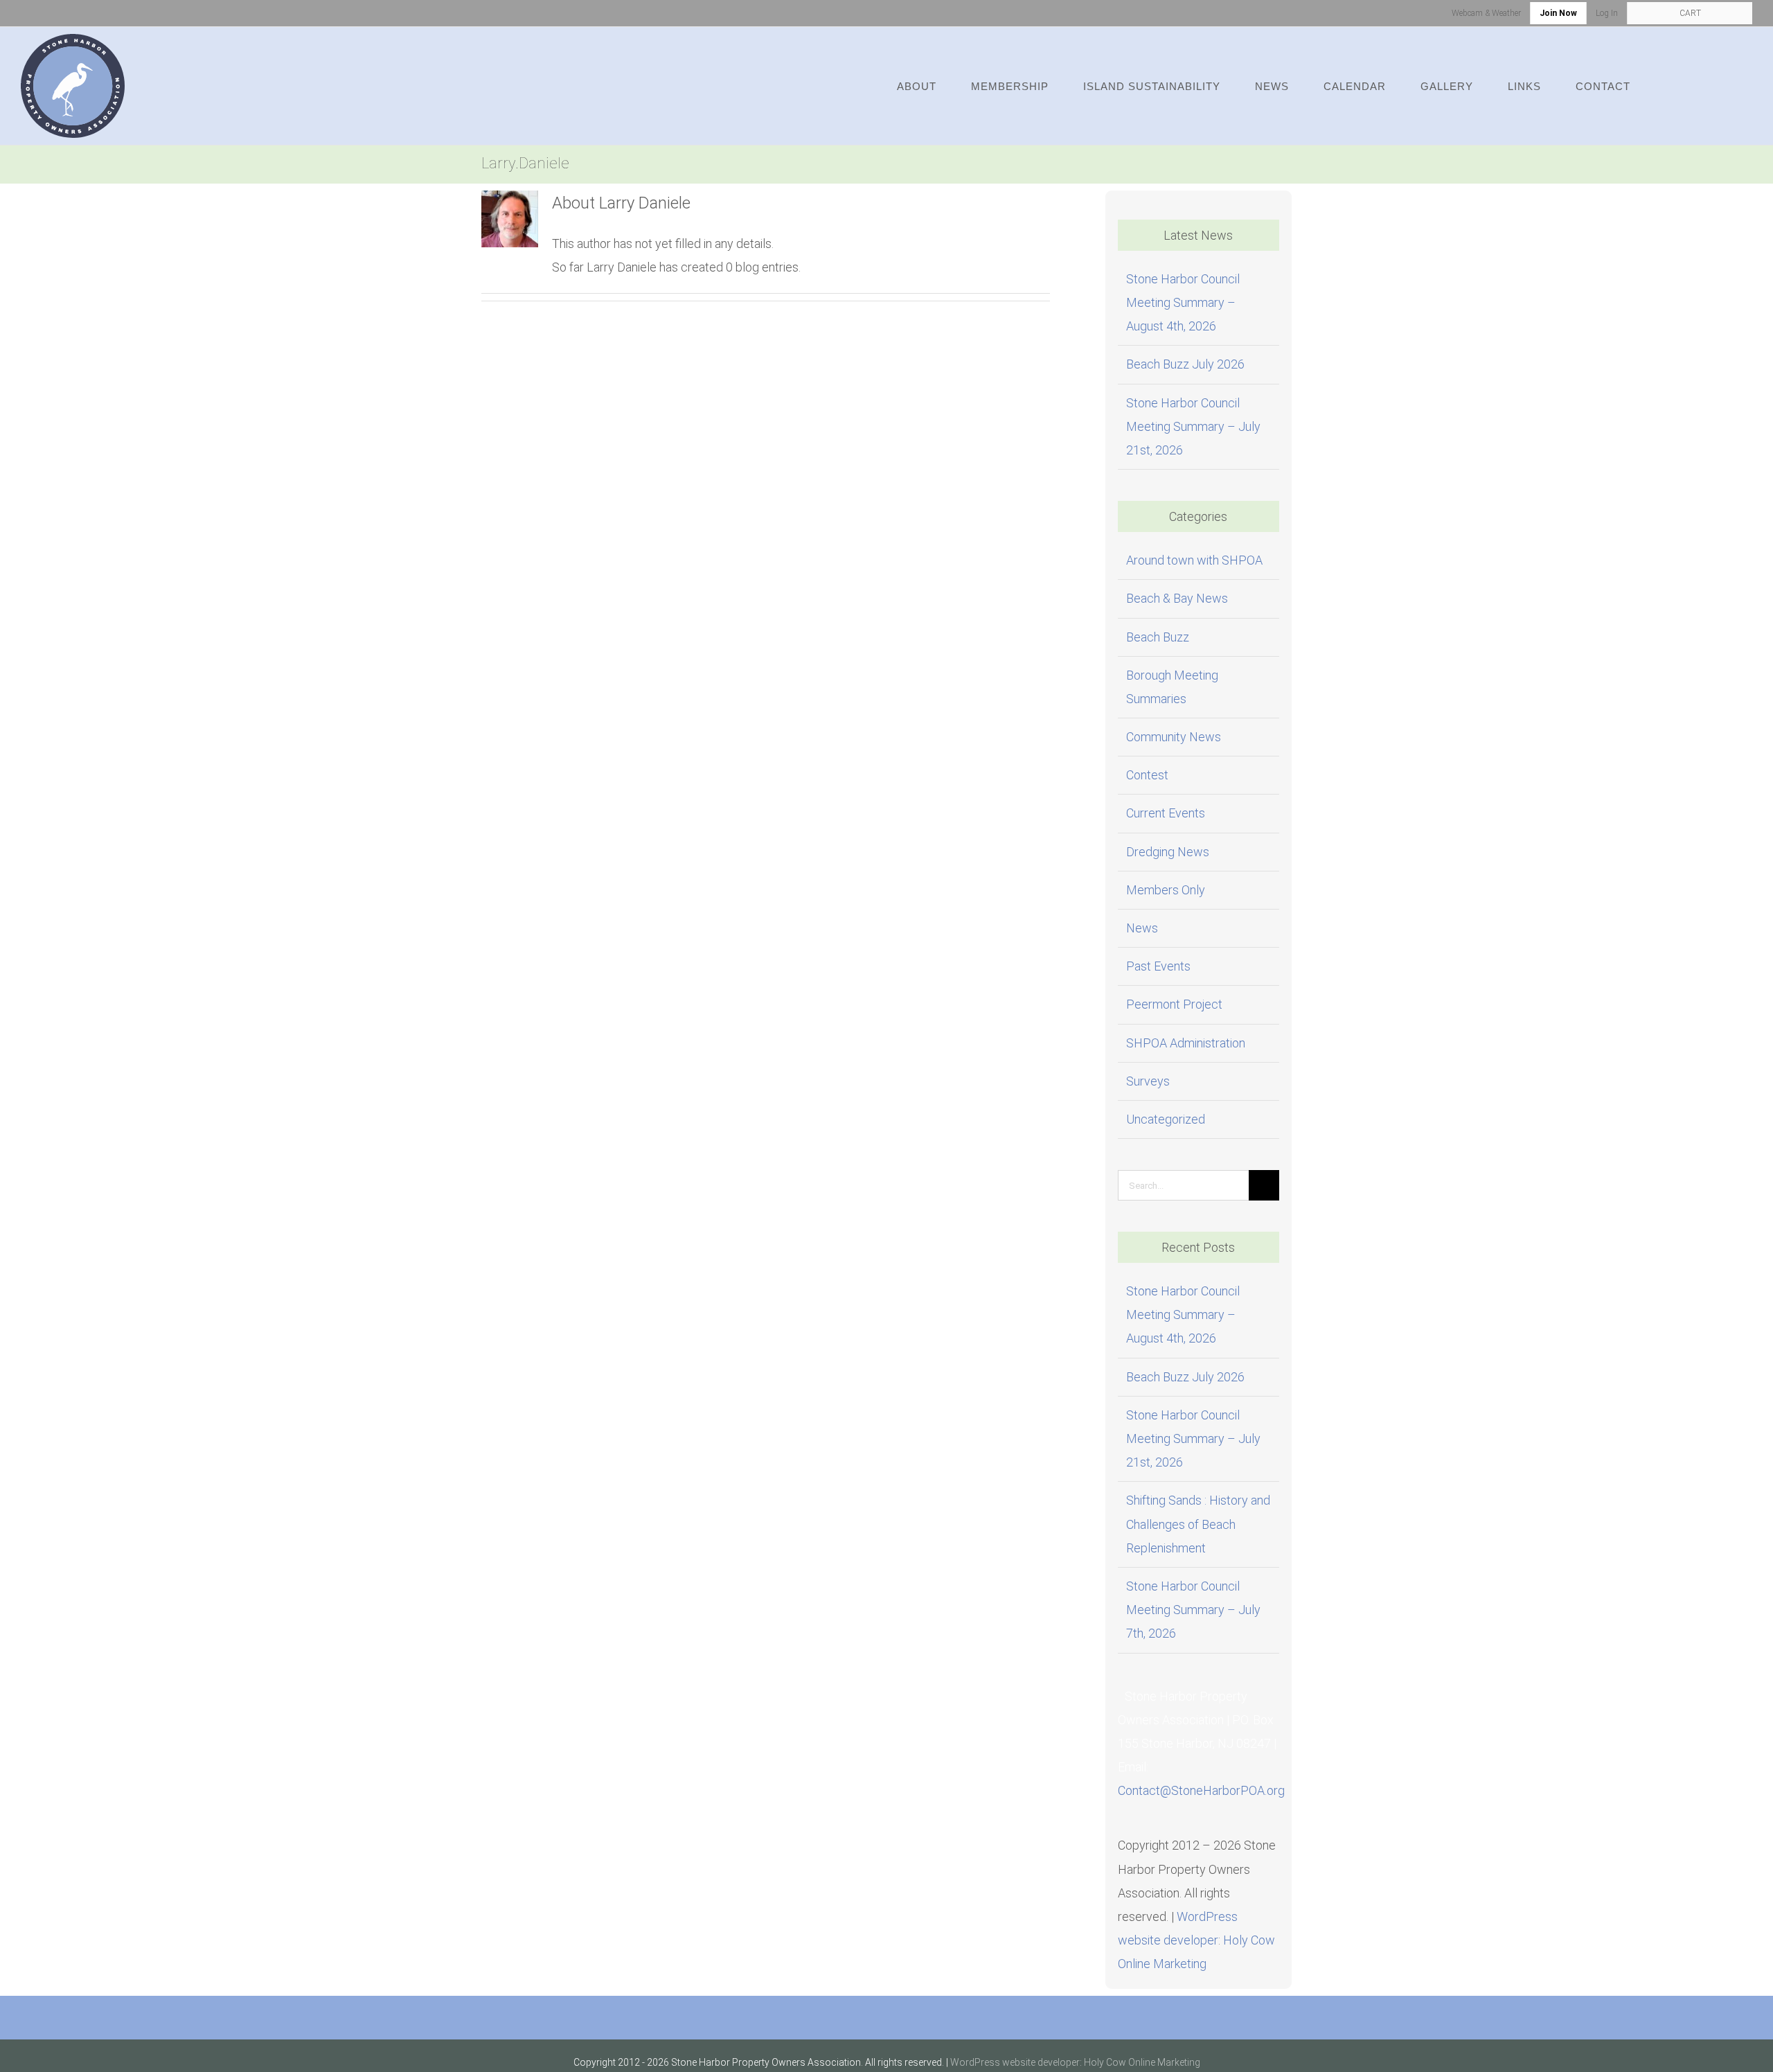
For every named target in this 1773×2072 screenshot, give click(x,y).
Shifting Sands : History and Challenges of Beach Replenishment (1198, 1524)
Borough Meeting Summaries (1172, 687)
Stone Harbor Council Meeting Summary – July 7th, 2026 (1193, 1610)
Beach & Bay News (1177, 598)
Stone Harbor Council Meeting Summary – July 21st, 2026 (1193, 426)
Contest (1147, 775)
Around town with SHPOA (1194, 560)
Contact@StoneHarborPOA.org (1201, 1790)
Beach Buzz (1158, 637)
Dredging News (1168, 852)
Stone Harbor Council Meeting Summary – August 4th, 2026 (1183, 302)
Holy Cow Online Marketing (1142, 2062)
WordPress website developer (1015, 2062)
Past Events (1158, 966)
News (1142, 928)
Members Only (1166, 890)
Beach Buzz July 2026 (1185, 364)
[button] (1713, 86)
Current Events (1166, 813)
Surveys (1148, 1081)
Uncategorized (1166, 1119)
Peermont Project (1174, 1004)
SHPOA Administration (1186, 1043)
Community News (1174, 737)
